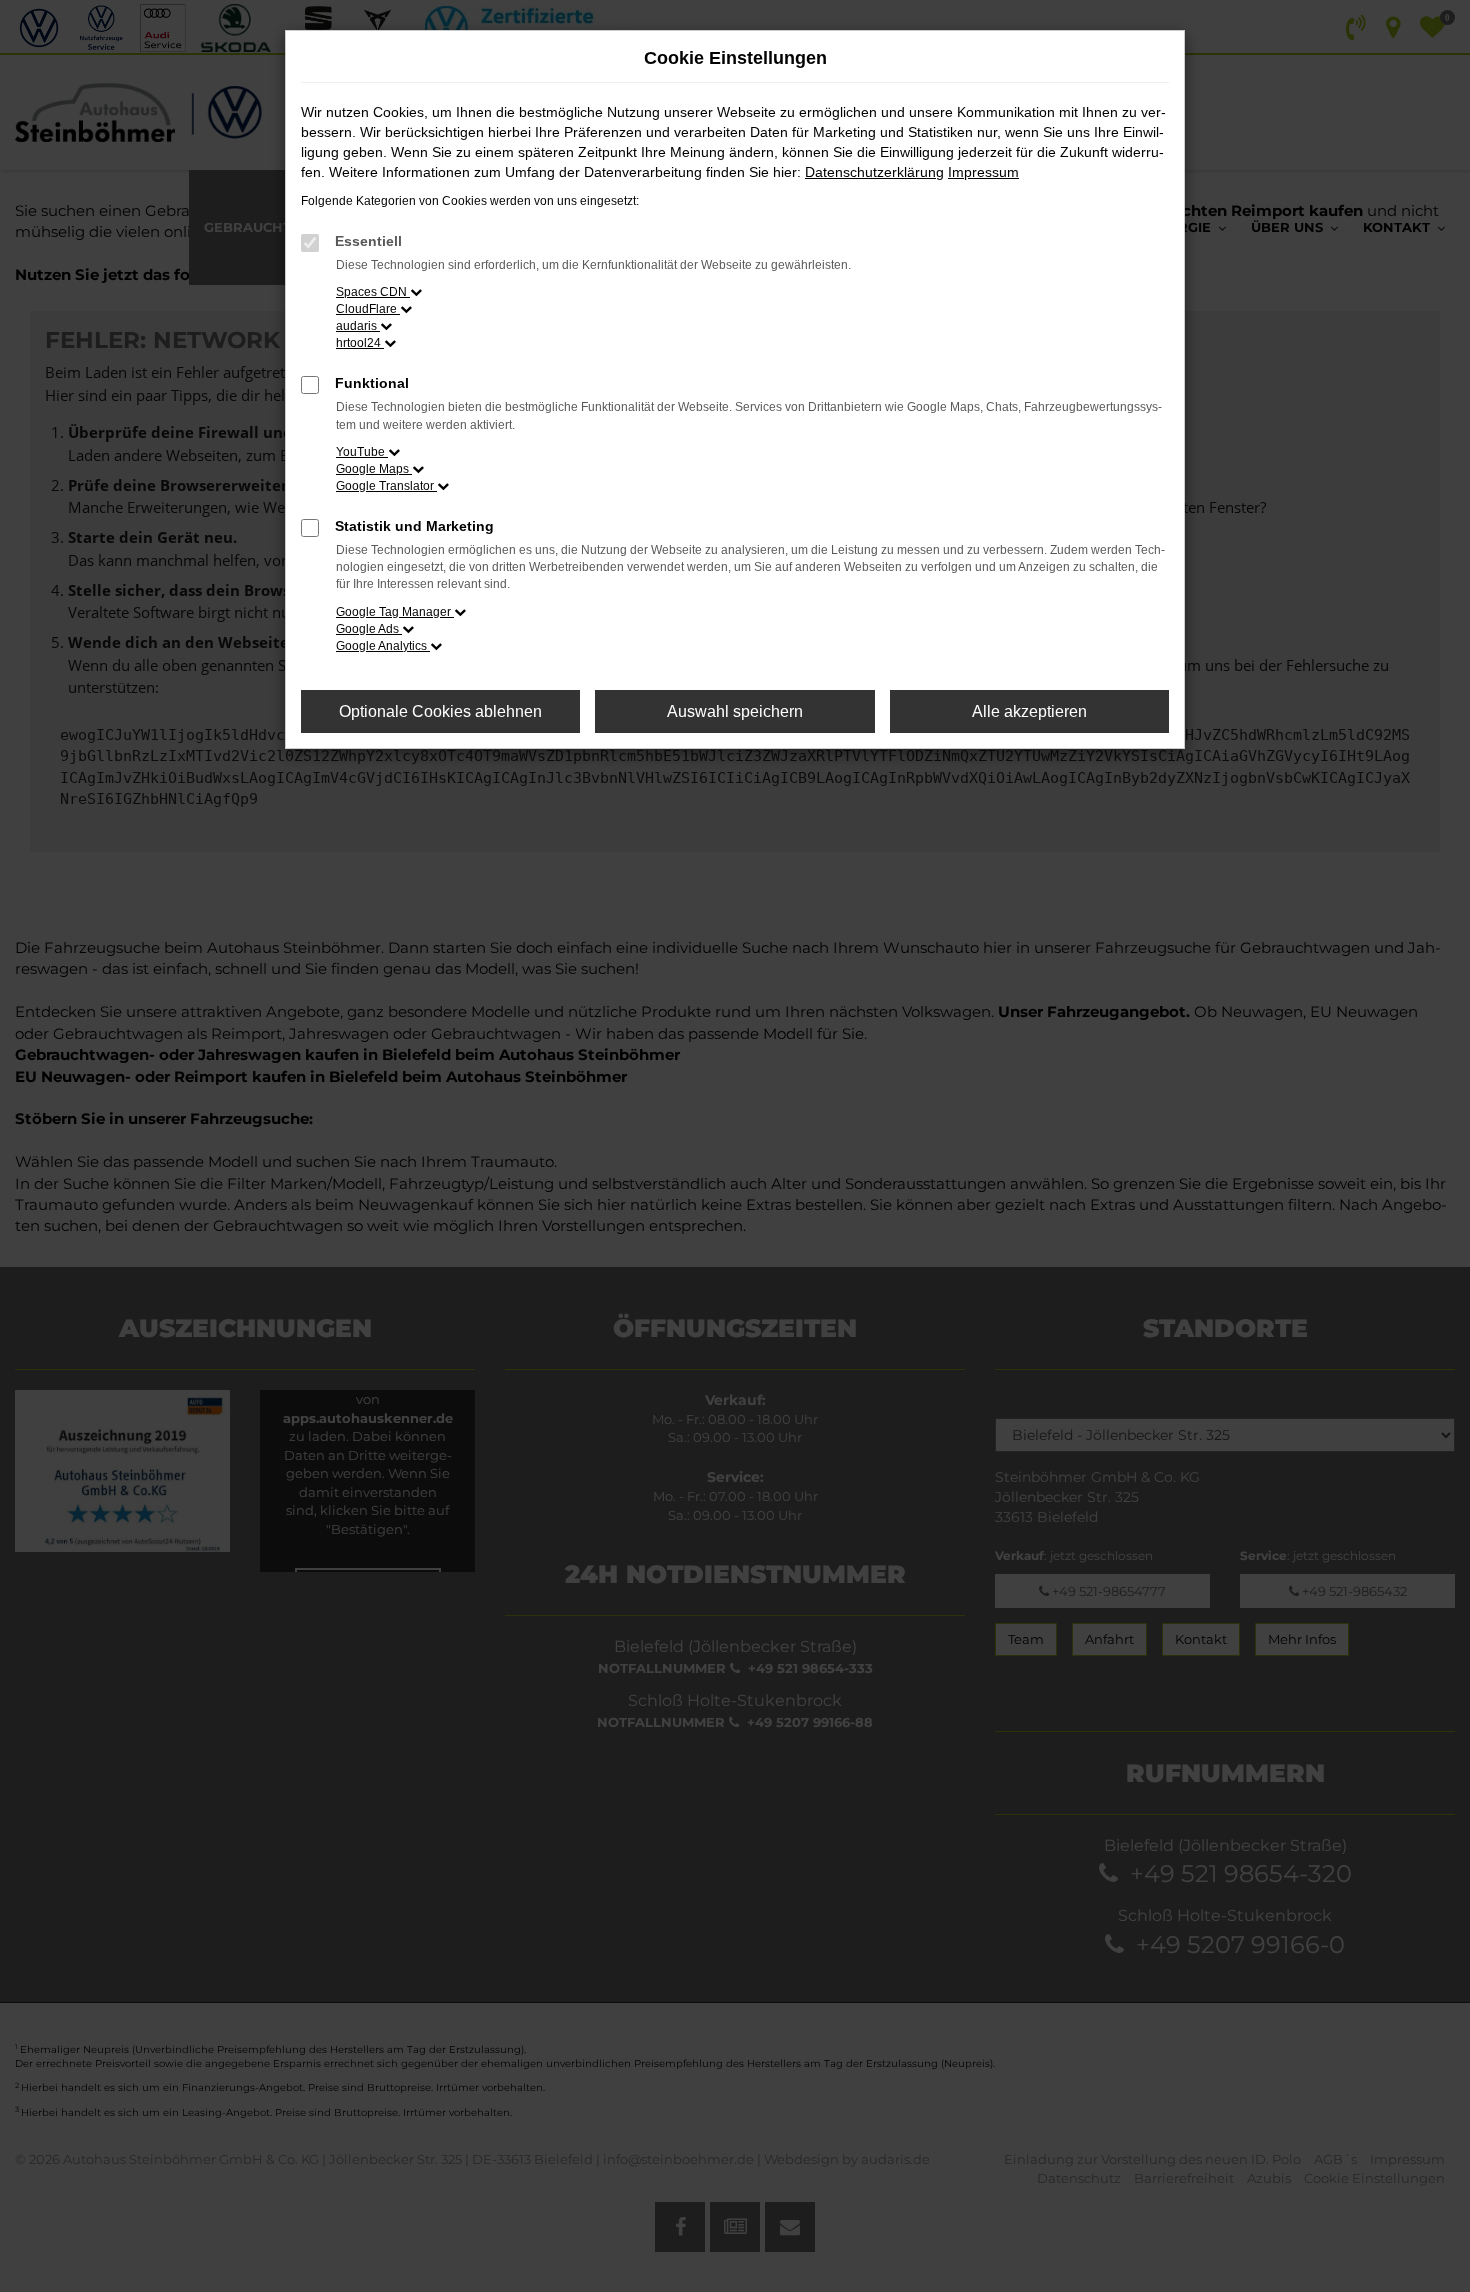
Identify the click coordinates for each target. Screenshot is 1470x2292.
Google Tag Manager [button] (395, 612)
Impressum (983, 172)
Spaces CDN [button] (373, 292)
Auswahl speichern (735, 711)
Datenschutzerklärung (874, 172)
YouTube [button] (362, 452)
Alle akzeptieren (1029, 711)
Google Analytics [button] (383, 646)
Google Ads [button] (369, 629)
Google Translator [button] (386, 486)
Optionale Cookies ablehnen (440, 711)
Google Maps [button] (374, 469)
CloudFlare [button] (368, 309)
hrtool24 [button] (360, 343)
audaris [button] (358, 326)
